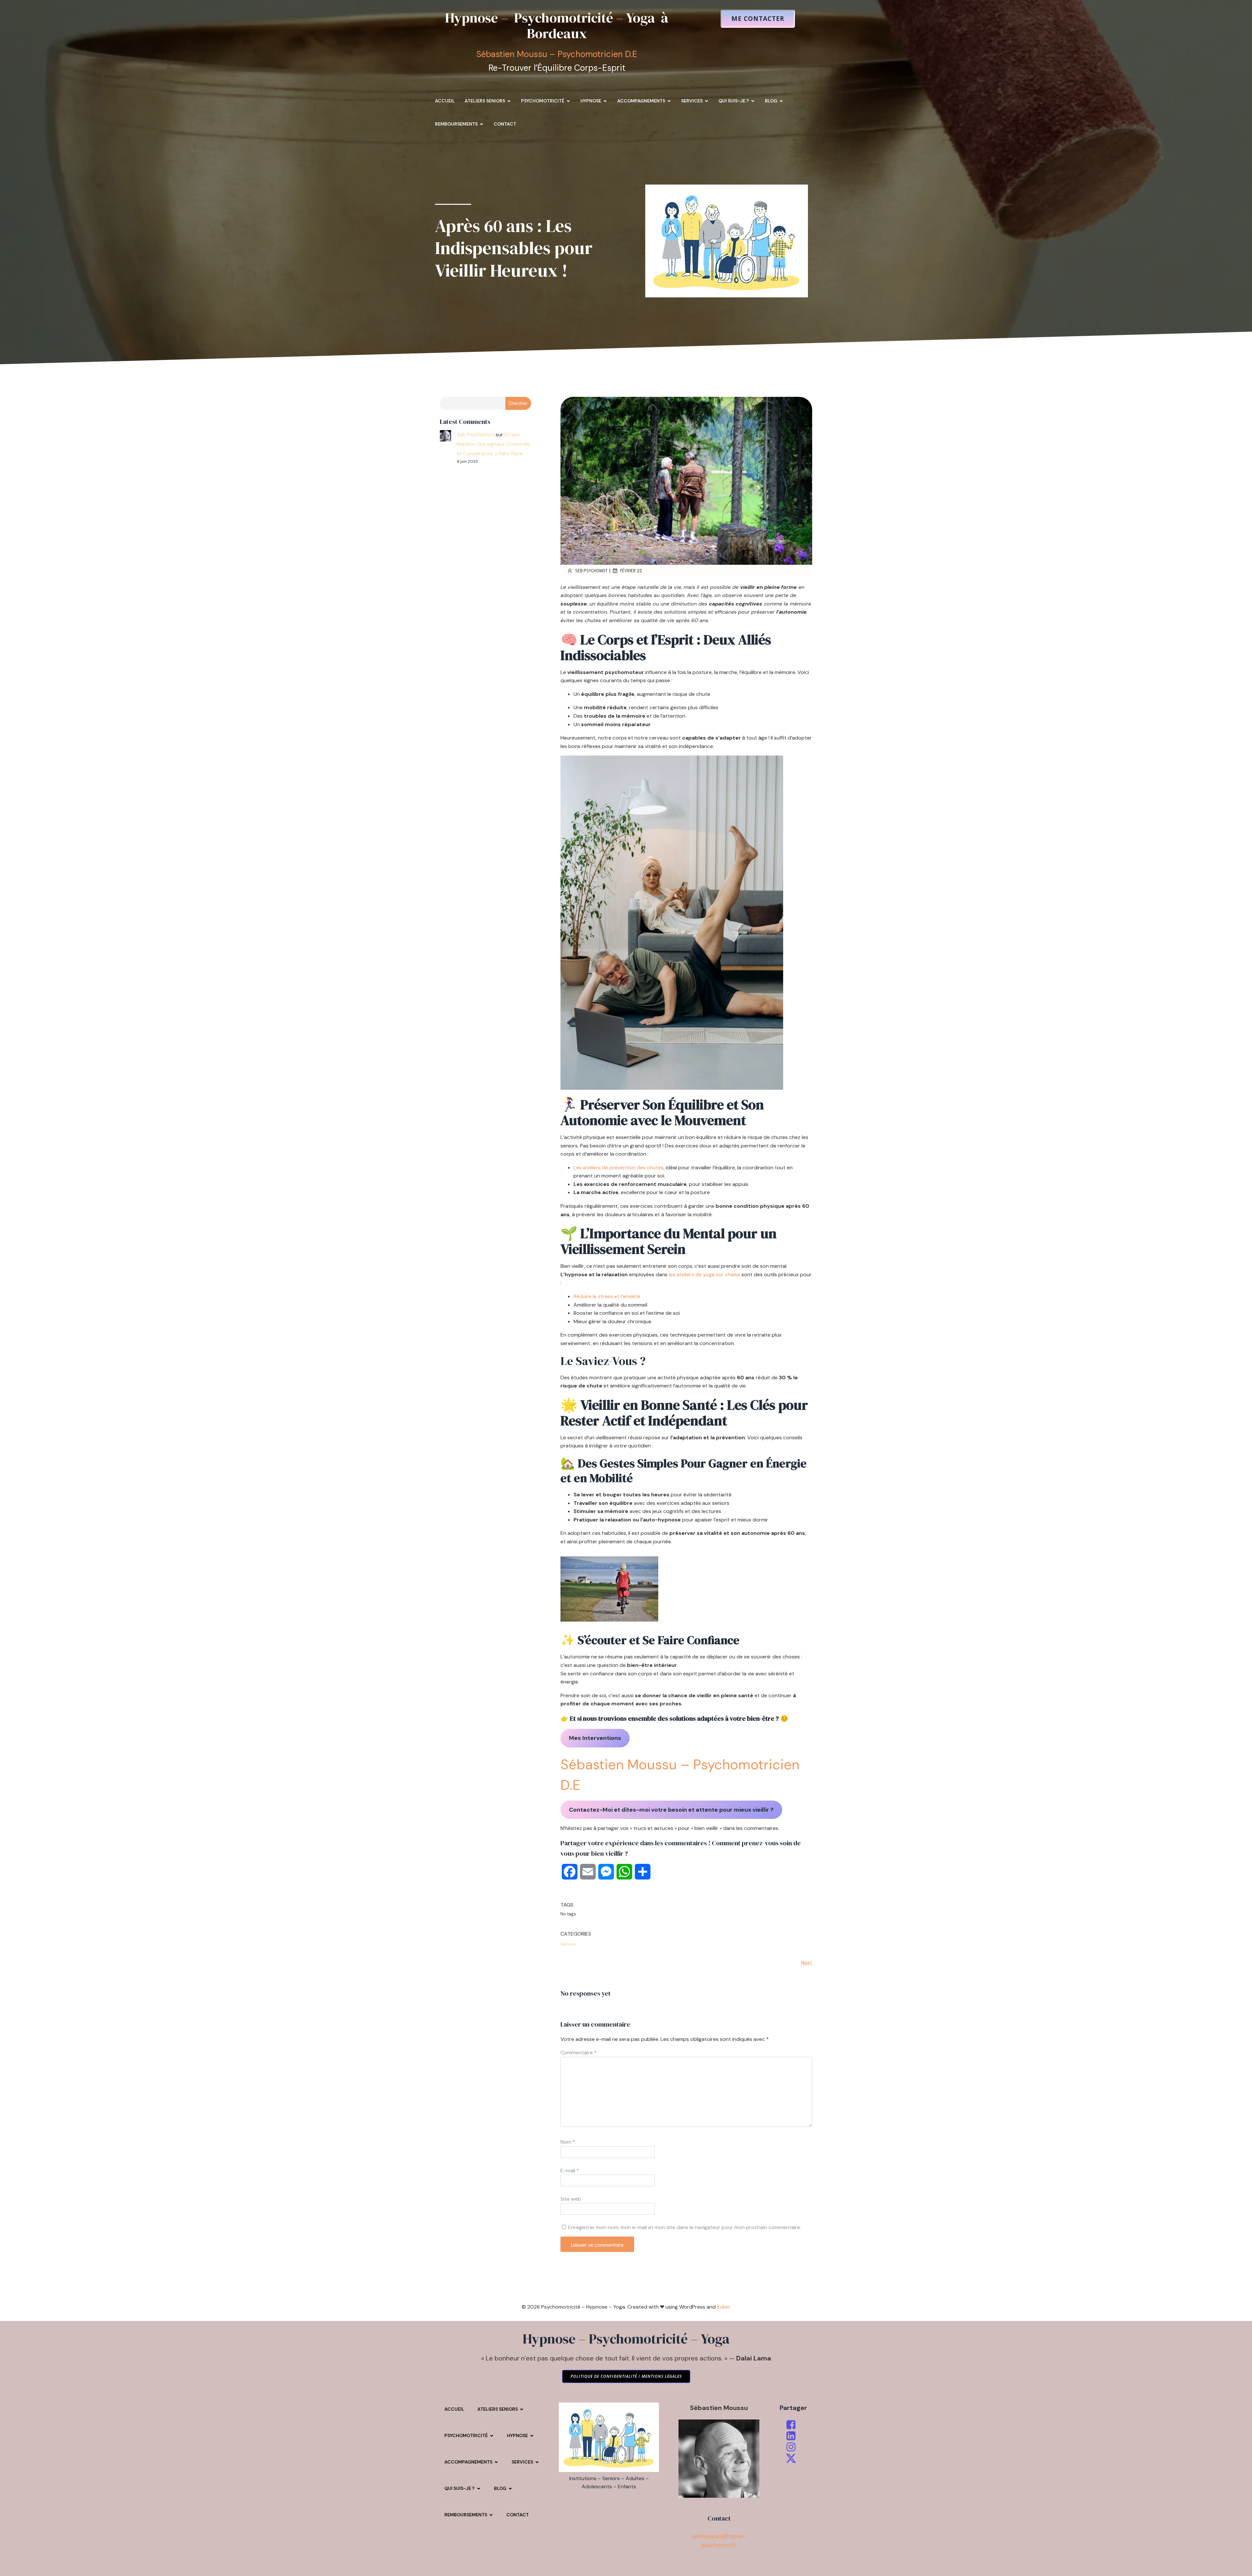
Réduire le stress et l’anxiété (607, 1296)
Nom (568, 2142)
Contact (505, 124)
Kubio (724, 2307)
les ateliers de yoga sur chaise (704, 1274)
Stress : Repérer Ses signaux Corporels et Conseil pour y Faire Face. (493, 444)
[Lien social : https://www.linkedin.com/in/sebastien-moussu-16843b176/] (793, 2436)
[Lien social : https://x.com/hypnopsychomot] (793, 2458)
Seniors (568, 1944)
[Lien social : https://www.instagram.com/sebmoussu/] (793, 2447)
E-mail (570, 2171)
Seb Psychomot (476, 434)
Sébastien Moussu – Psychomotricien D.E (557, 54)
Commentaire (579, 2052)
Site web (571, 2199)
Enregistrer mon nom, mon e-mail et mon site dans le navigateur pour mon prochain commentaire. (685, 2227)
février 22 (631, 570)
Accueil (445, 101)
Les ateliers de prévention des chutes (619, 1168)
